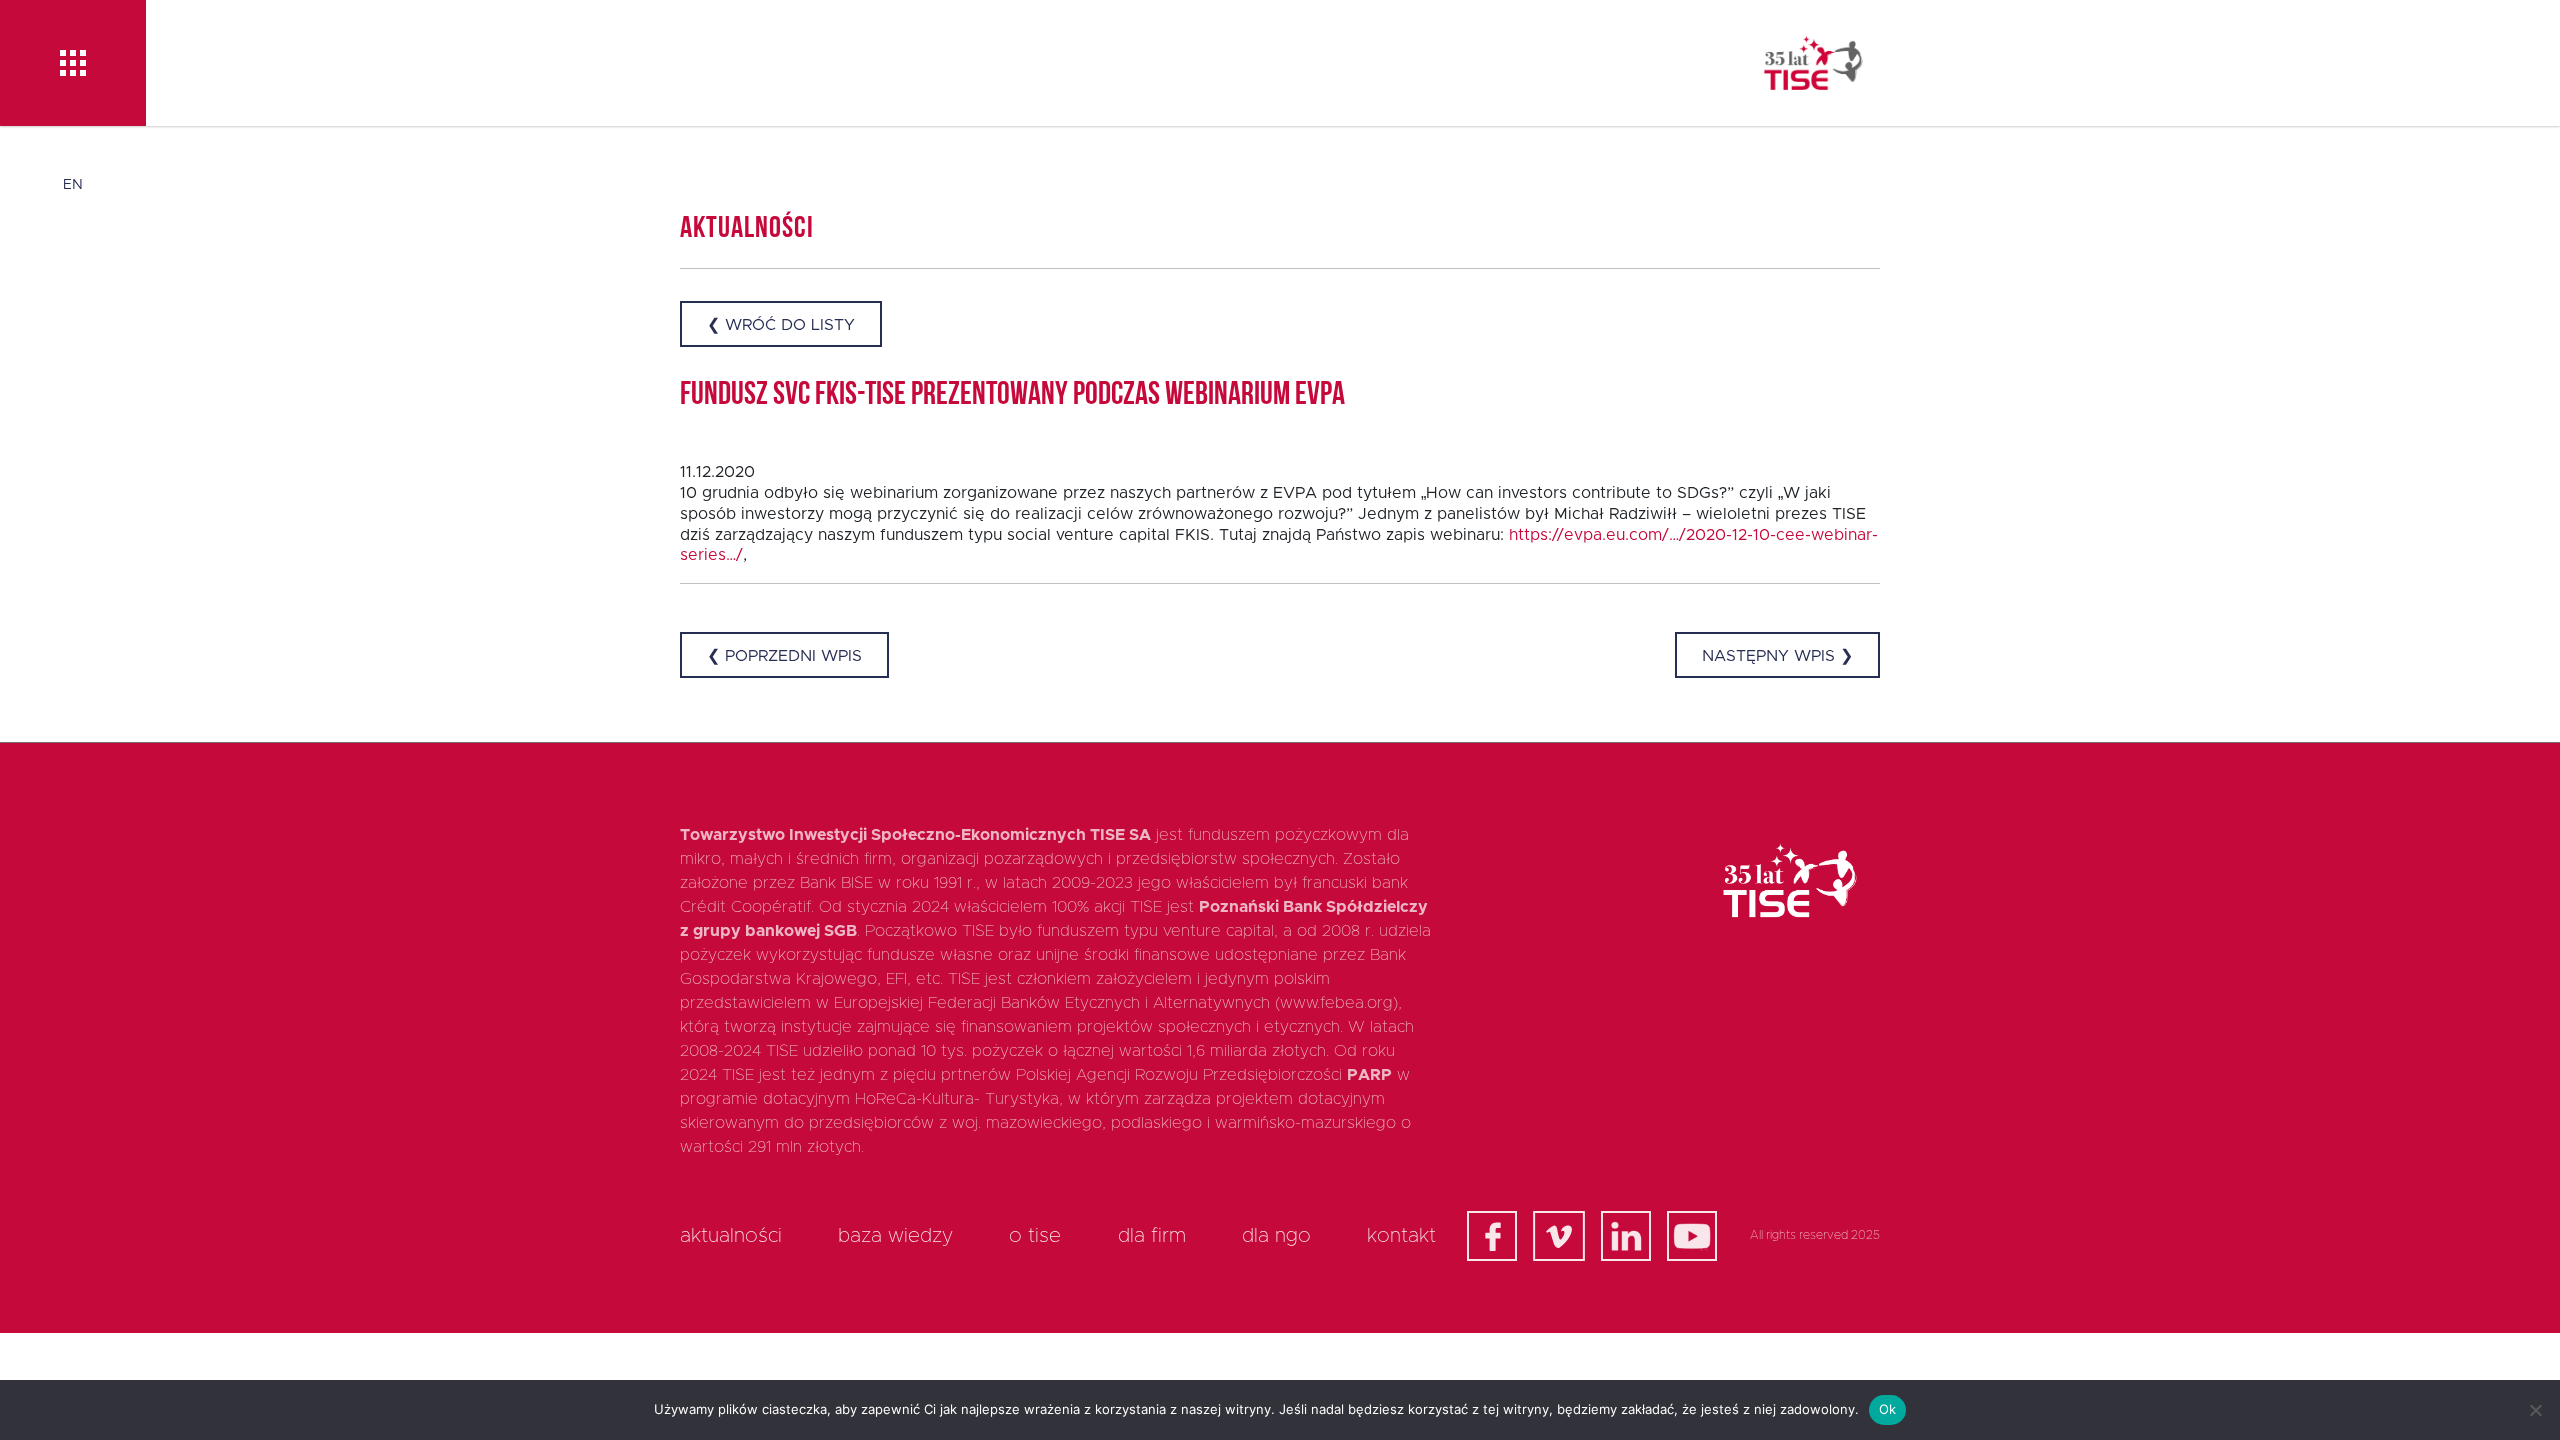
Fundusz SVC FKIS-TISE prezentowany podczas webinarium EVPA (1012, 396)
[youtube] (1692, 1236)
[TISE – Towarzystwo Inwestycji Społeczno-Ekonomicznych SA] (1813, 63)
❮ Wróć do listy (781, 325)
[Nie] (2535, 1410)
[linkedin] (1626, 1236)
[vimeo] (1559, 1236)
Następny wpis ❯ (1777, 656)
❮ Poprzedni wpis (784, 656)
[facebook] (1492, 1236)
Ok (1888, 1409)
